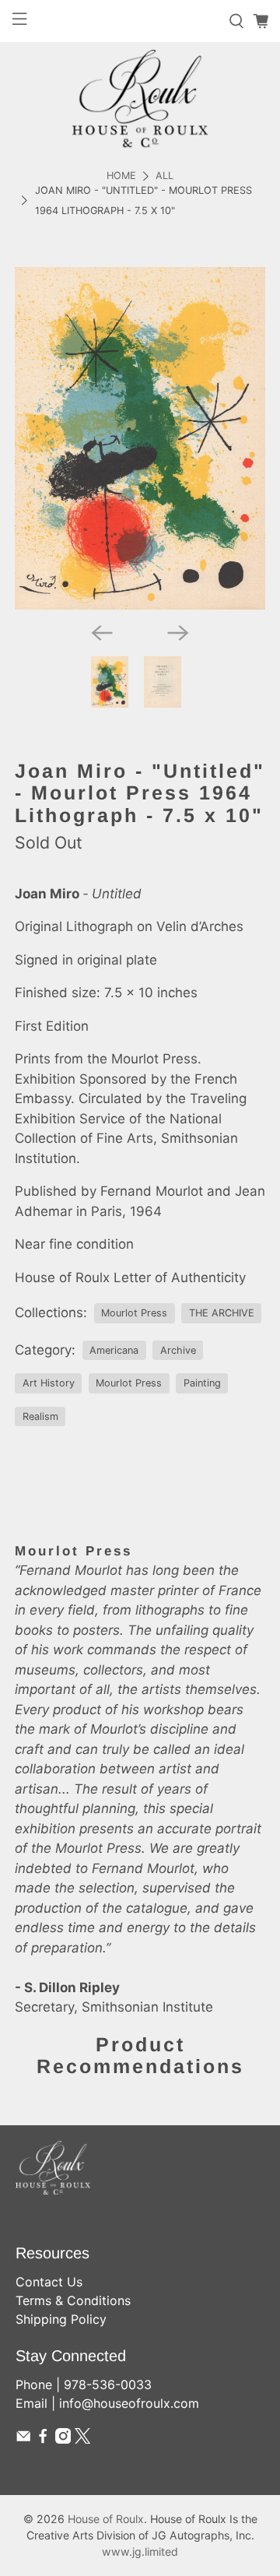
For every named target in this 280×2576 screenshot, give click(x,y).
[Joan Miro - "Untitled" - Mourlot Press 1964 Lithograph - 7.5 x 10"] (140, 438)
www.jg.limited (140, 2551)
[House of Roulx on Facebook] (43, 2439)
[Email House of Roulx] (23, 2439)
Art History (49, 1383)
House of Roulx (106, 2519)
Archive (178, 1350)
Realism (40, 1416)
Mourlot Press (134, 1313)
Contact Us (49, 2282)
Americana (114, 1350)
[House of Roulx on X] (82, 2439)
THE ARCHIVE (222, 1313)
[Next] (178, 633)
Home (121, 176)
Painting (202, 1383)
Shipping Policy (61, 2319)
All (164, 176)
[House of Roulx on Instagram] (63, 2439)
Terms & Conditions (73, 2300)
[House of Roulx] (140, 98)
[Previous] (102, 633)
